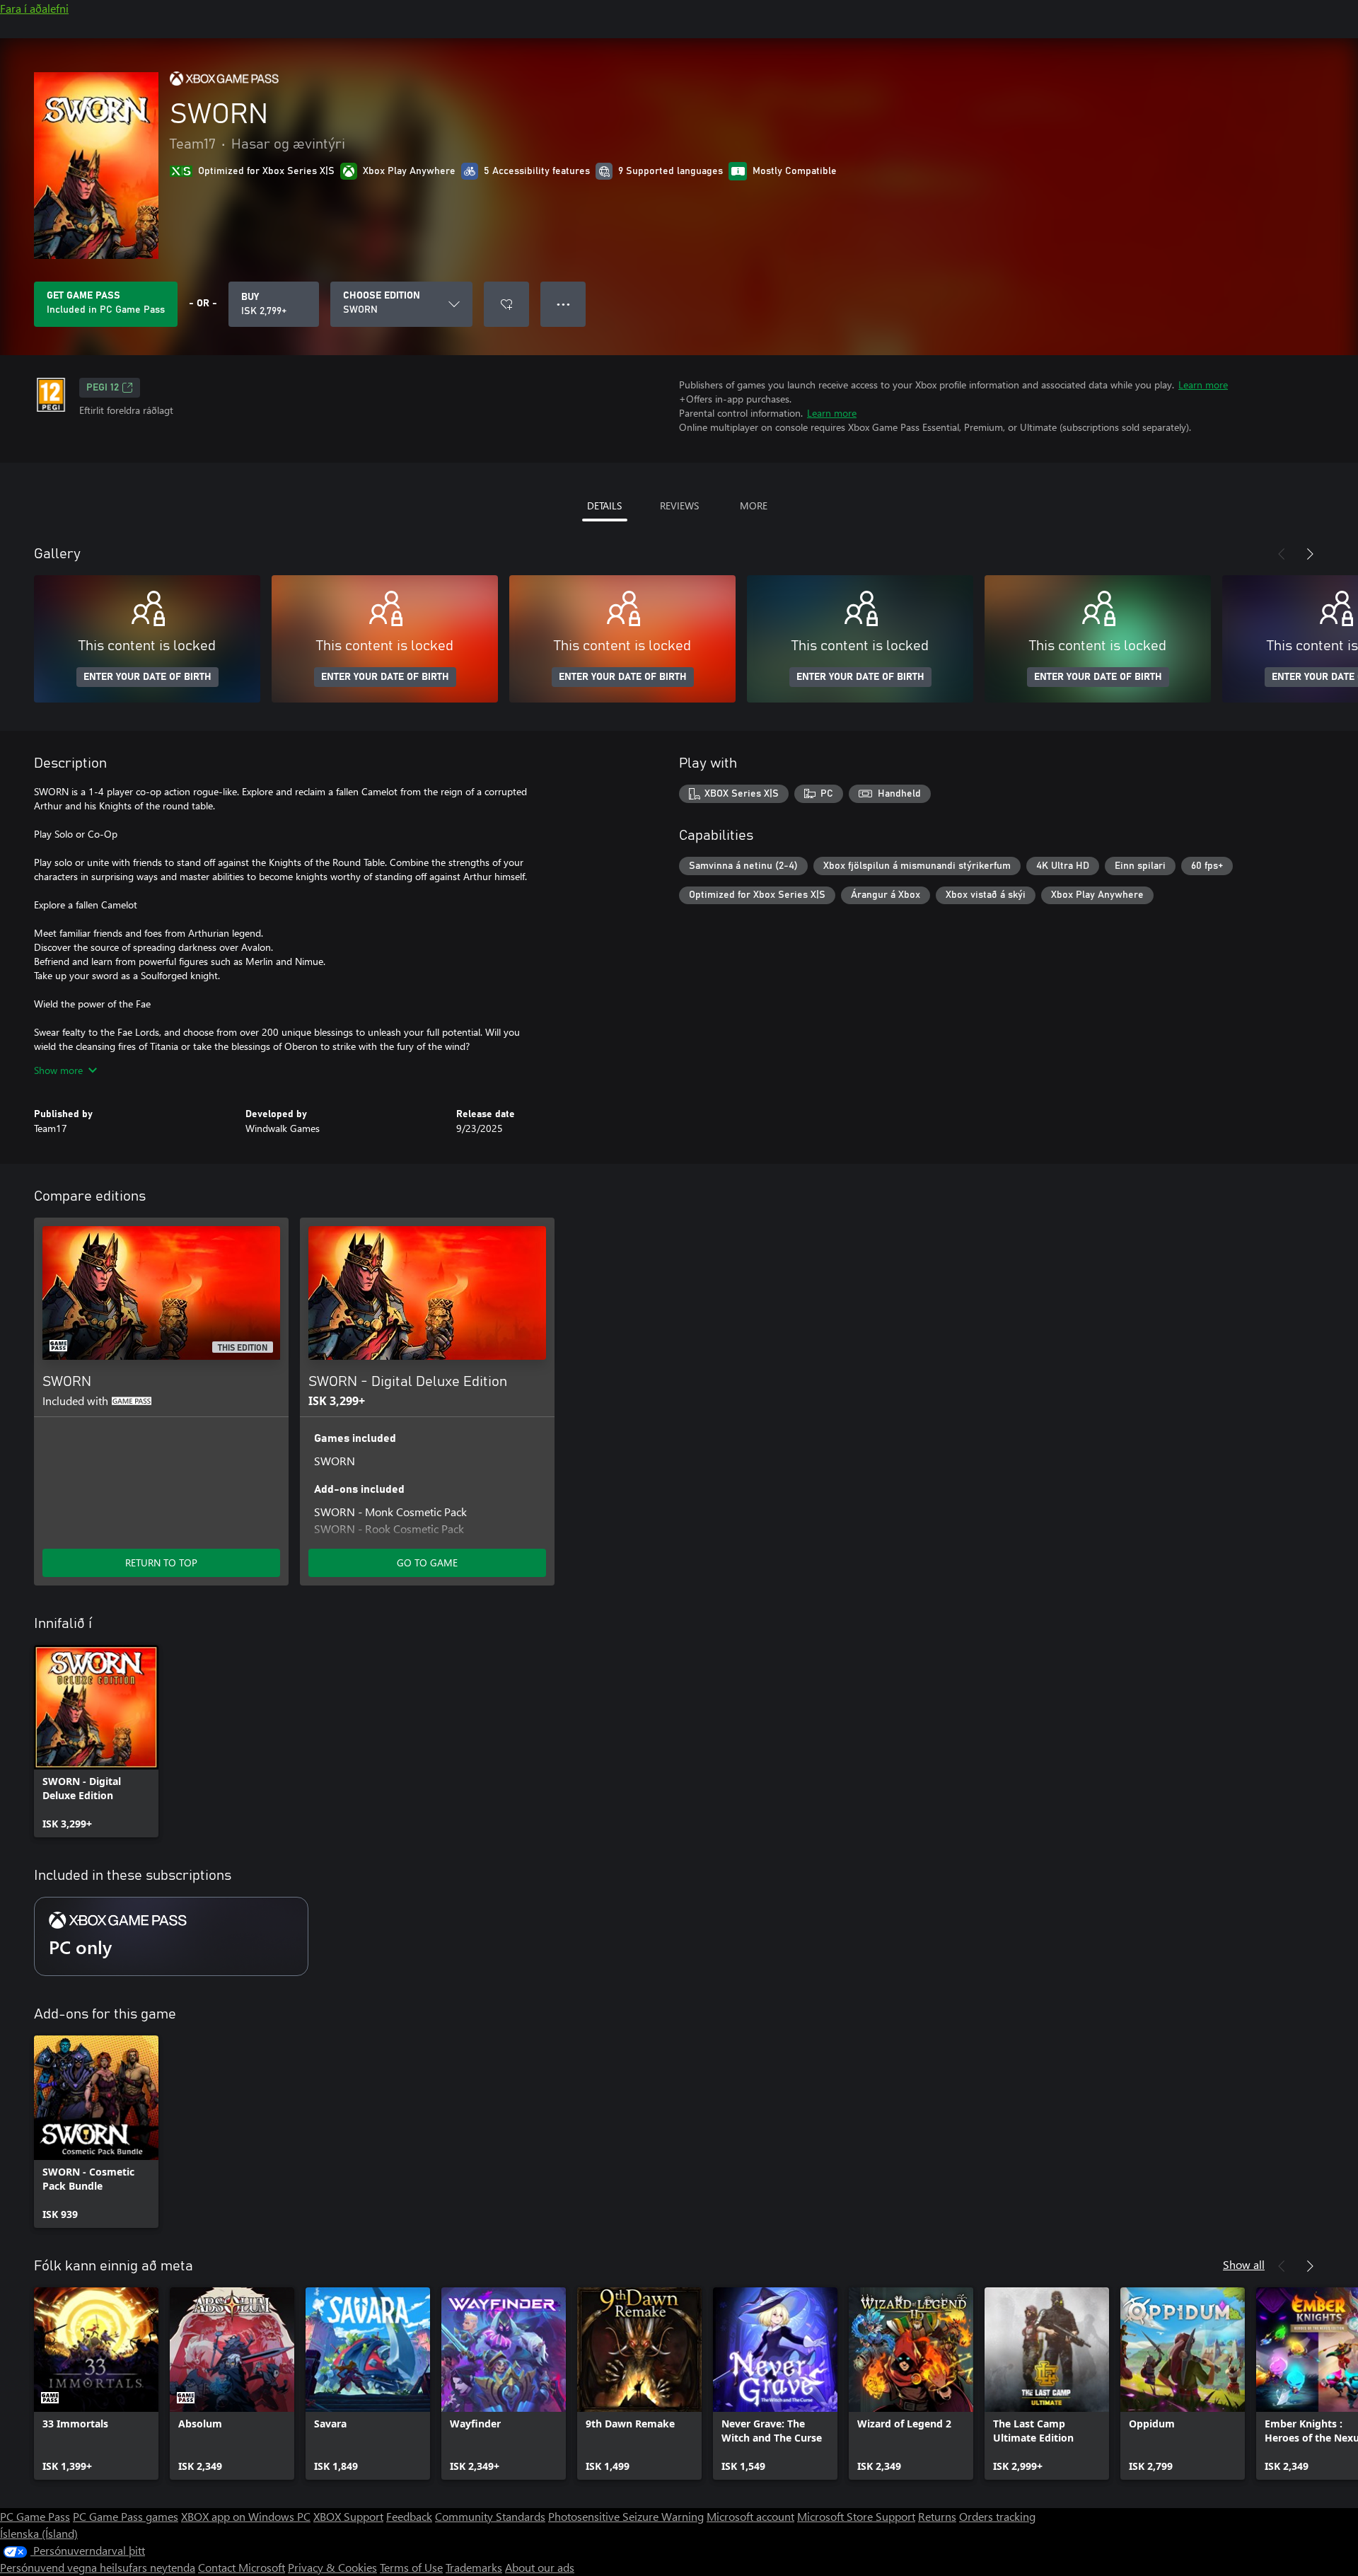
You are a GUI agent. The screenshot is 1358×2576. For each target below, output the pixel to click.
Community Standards (490, 2516)
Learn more (1203, 385)
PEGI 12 (103, 388)
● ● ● (563, 304)
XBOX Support (348, 2516)
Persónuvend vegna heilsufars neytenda (98, 2567)
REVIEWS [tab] (679, 506)
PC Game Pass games (126, 2516)
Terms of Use (411, 2567)
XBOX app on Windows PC (246, 2516)
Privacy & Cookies (332, 2567)
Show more (58, 1070)
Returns (937, 2516)
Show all (1244, 2264)
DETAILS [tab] (604, 506)
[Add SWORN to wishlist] (506, 304)
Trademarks (474, 2567)
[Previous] (1282, 554)
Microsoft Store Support (856, 2516)
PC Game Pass (35, 2516)
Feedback (409, 2516)
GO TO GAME (427, 1563)
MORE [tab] (754, 506)
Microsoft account (750, 2516)
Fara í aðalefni (34, 8)
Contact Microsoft (242, 2567)
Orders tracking (997, 2516)
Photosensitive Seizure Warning (626, 2516)
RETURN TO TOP (161, 1563)
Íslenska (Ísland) (39, 2533)
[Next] (1310, 554)
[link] (96, 1741)
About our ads (540, 2567)
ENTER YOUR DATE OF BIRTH (147, 677)
